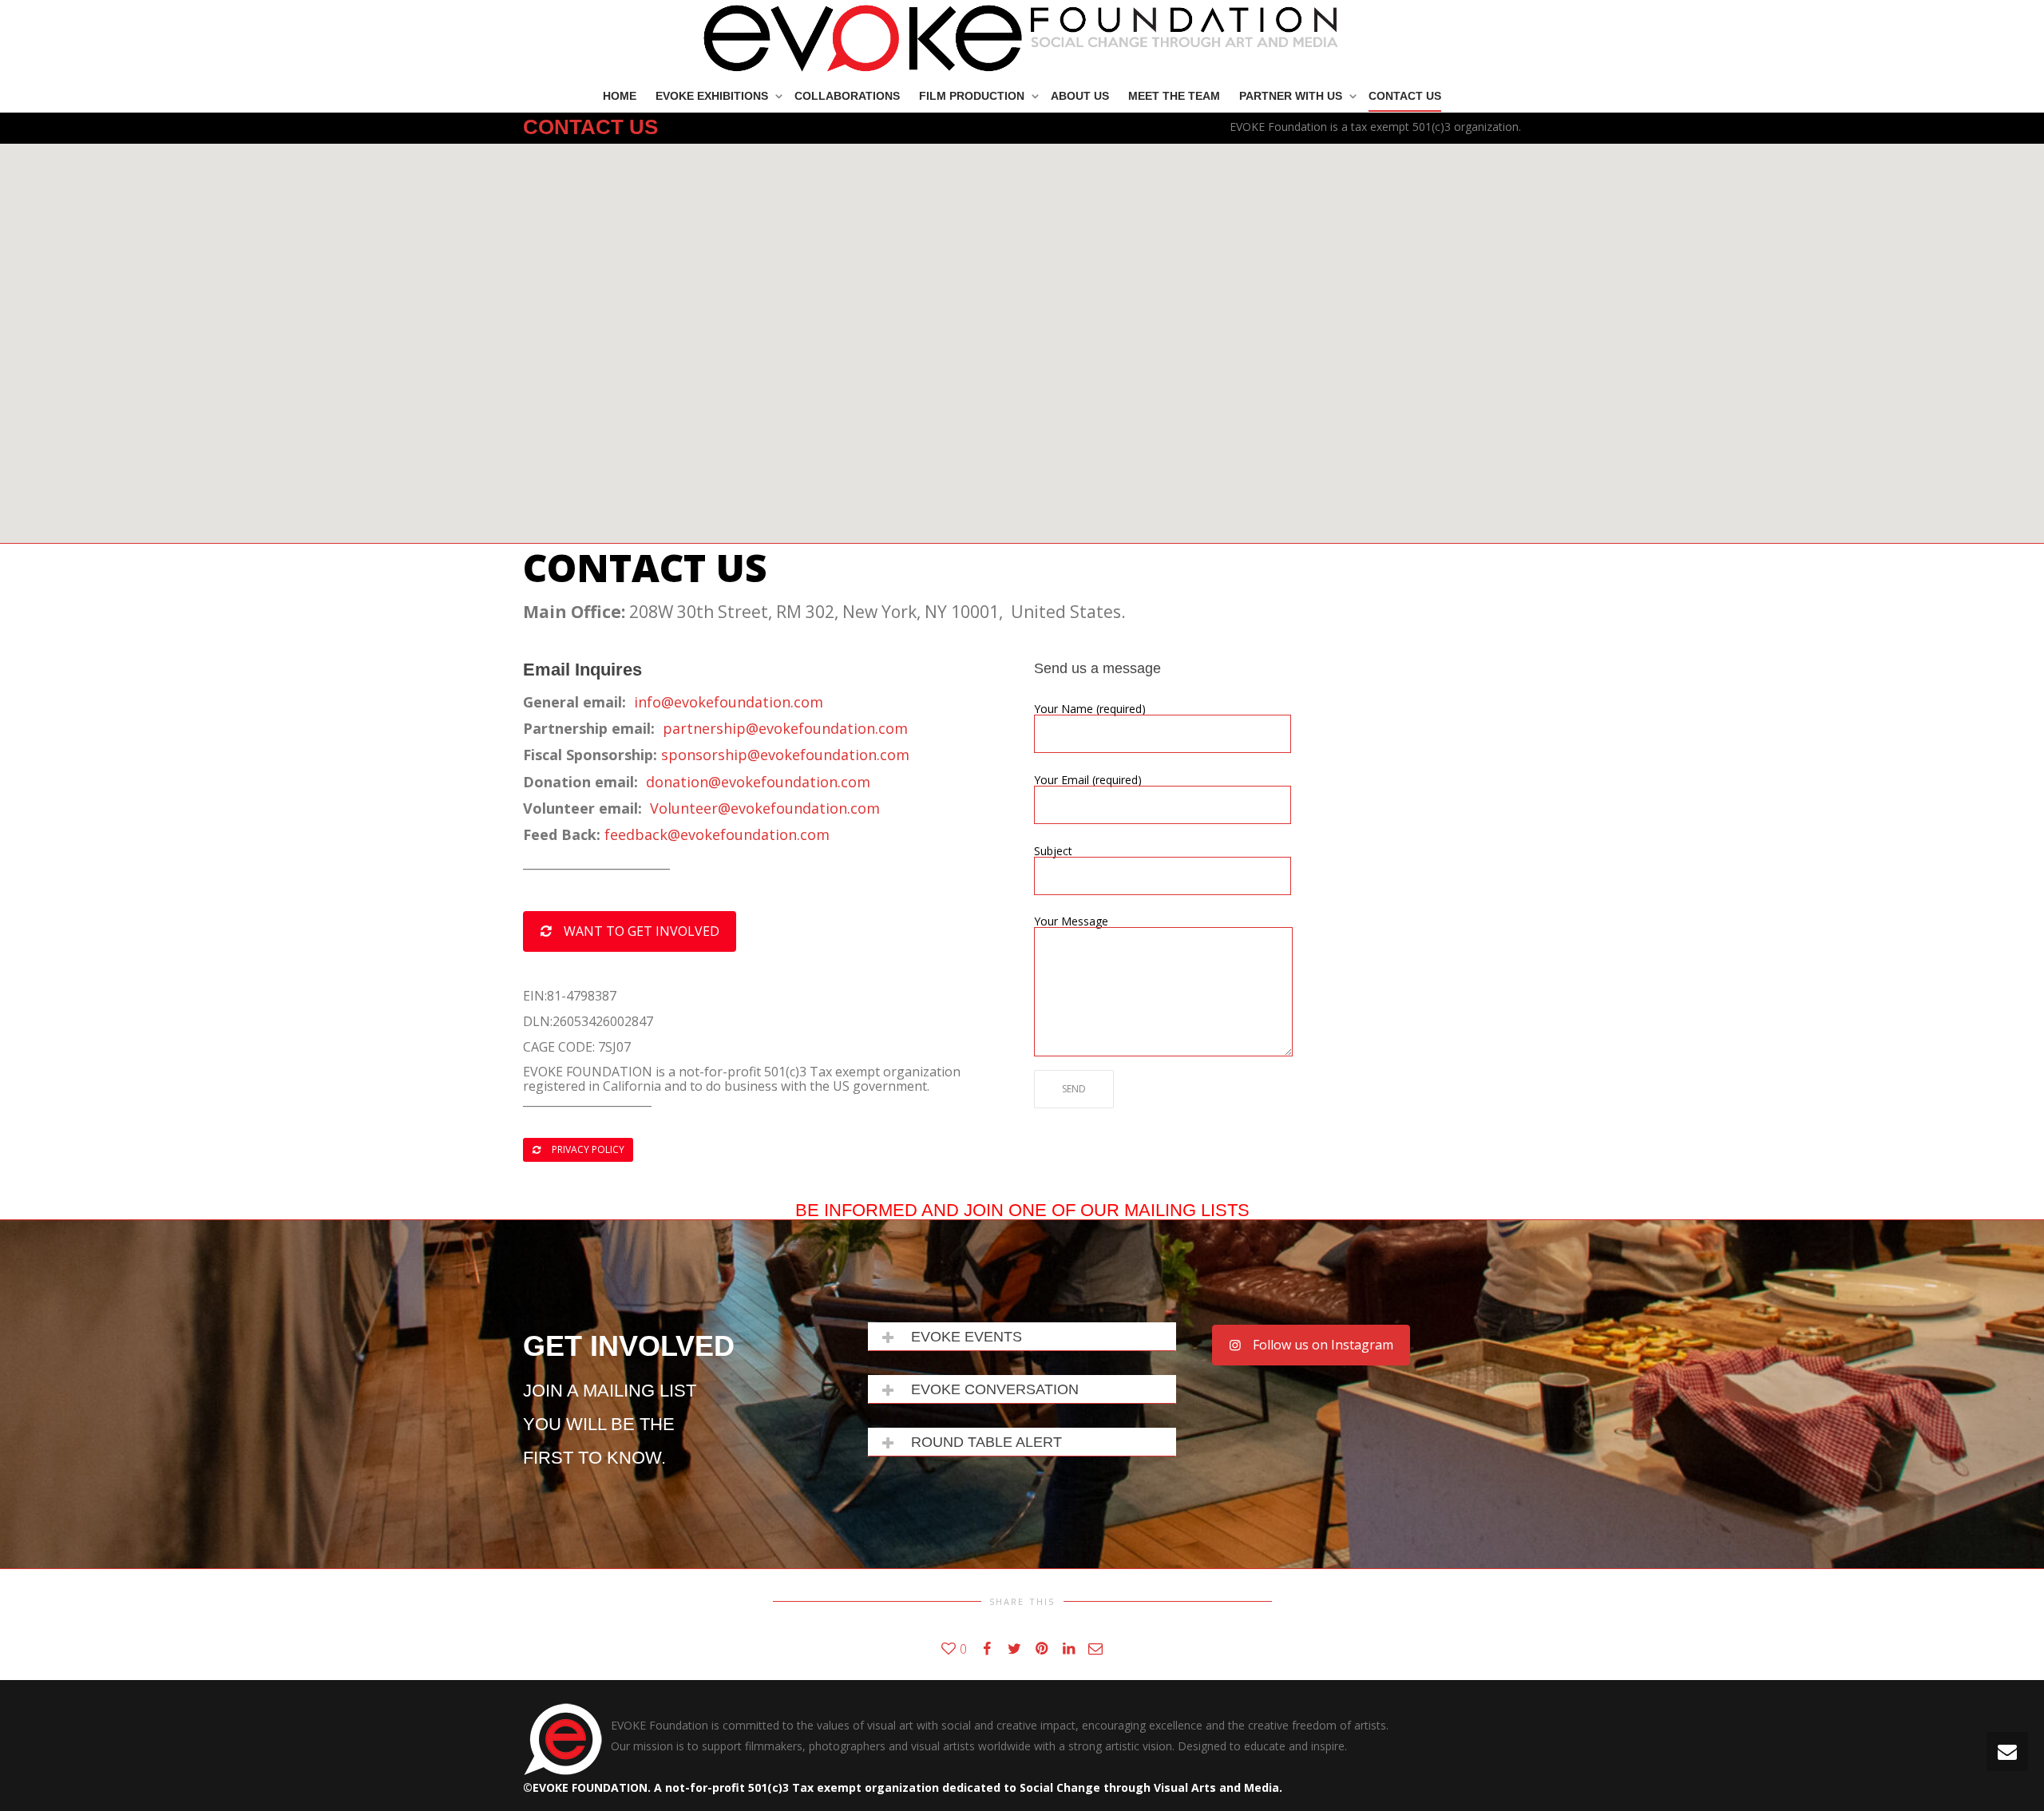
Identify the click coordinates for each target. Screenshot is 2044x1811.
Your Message (1071, 922)
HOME (620, 96)
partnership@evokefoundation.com (785, 728)
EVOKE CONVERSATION (995, 1389)
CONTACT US (1405, 96)
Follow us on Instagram (1321, 1345)
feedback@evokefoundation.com (717, 834)
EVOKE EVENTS (967, 1337)
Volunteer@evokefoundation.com (765, 808)
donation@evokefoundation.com (758, 782)
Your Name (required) (1090, 710)
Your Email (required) (1088, 781)
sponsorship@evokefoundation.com (785, 755)
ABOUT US (1080, 96)
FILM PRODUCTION (973, 96)
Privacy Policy (587, 1149)
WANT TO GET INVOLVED (640, 931)
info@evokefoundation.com (729, 702)
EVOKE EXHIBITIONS (713, 96)
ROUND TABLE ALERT (986, 1442)
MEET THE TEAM (1174, 96)
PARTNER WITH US (1292, 96)
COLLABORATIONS (847, 96)
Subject (1053, 852)
